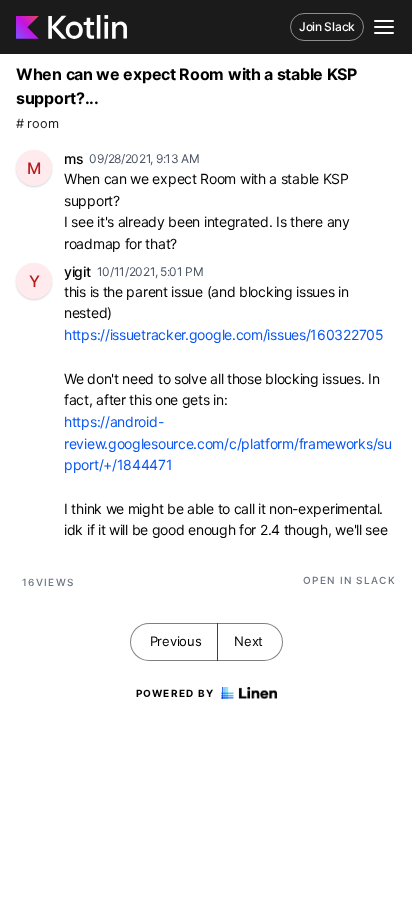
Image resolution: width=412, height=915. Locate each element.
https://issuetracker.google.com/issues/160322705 (224, 334)
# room (37, 123)
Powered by (175, 693)
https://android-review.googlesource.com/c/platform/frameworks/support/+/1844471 (228, 443)
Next (248, 641)
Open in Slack (349, 580)
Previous (176, 641)
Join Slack (327, 26)
